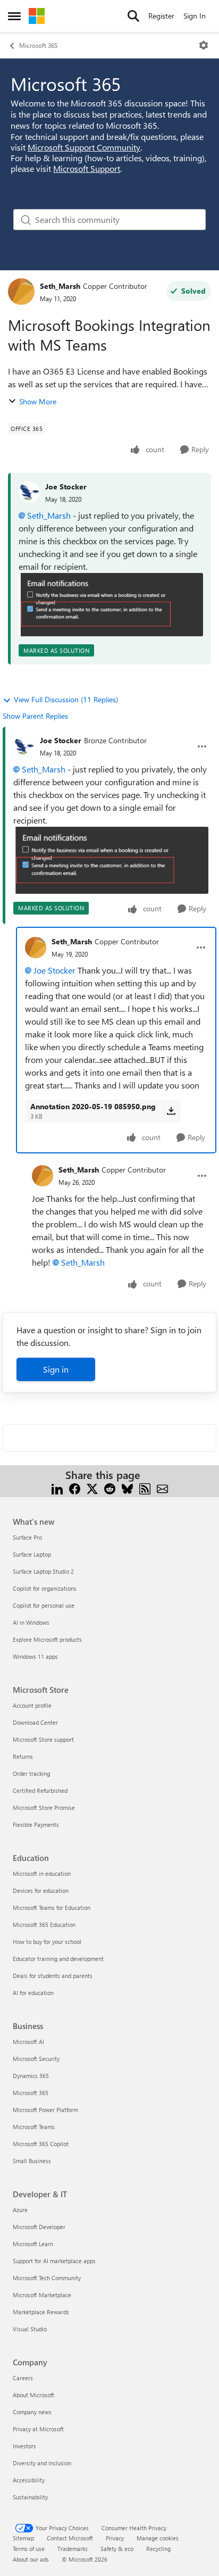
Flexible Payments (36, 1825)
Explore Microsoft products (47, 1639)
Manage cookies (158, 2538)
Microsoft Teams (34, 2127)
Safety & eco (117, 2549)
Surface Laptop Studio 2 (43, 1571)
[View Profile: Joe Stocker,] (29, 492)
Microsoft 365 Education (44, 1925)
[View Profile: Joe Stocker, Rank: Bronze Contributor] (24, 746)
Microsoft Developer (39, 2227)
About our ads (31, 2559)
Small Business (32, 2161)
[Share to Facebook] (75, 1488)
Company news (32, 2412)
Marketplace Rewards (41, 2312)
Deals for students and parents (53, 1976)
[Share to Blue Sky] (127, 1488)
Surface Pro (27, 1537)
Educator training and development (58, 1959)
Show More (38, 401)
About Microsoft (33, 2395)
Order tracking (31, 1773)
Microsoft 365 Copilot (41, 2144)
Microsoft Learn (33, 2244)
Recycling (158, 2549)
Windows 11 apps (35, 1656)
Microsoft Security (36, 2059)
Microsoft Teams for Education (52, 1908)
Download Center (35, 1722)
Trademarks (73, 2549)
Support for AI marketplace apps (54, 2261)
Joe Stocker (66, 487)
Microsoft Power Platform (45, 2110)
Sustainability (30, 2497)
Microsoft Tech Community (47, 2278)
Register (161, 16)
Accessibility (29, 2480)
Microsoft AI (28, 2042)
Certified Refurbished (40, 1790)
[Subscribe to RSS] (145, 1488)
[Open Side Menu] (14, 16)
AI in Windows (31, 1622)
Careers (23, 2378)
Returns (23, 1756)
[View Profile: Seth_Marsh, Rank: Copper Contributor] (21, 292)
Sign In (195, 16)
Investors (24, 2446)
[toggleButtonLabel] (204, 45)
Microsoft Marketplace (42, 2295)
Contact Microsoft (70, 2538)
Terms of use (29, 2549)
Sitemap (23, 2538)
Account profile (32, 1705)
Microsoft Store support (43, 1739)
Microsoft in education (42, 1873)
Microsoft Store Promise (44, 1808)
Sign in (56, 1369)
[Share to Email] (162, 1488)
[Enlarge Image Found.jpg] (111, 605)
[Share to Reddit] (110, 1488)
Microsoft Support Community (84, 147)
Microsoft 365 (38, 45)
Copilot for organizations (45, 1588)
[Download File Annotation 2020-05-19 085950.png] (171, 1111)
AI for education (33, 1993)
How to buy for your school (47, 1942)
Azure (20, 2210)
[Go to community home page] (37, 16)
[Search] (133, 16)
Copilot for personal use (44, 1605)
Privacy (115, 2538)
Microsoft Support (87, 168)
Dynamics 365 (31, 2076)
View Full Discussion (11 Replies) (66, 699)
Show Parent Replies (35, 716)
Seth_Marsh (60, 286)
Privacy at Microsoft (38, 2429)
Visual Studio (30, 2329)
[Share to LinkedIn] (57, 1488)
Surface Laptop (32, 1554)
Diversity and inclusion (42, 2463)
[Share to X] (92, 1488)
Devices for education (41, 1891)
